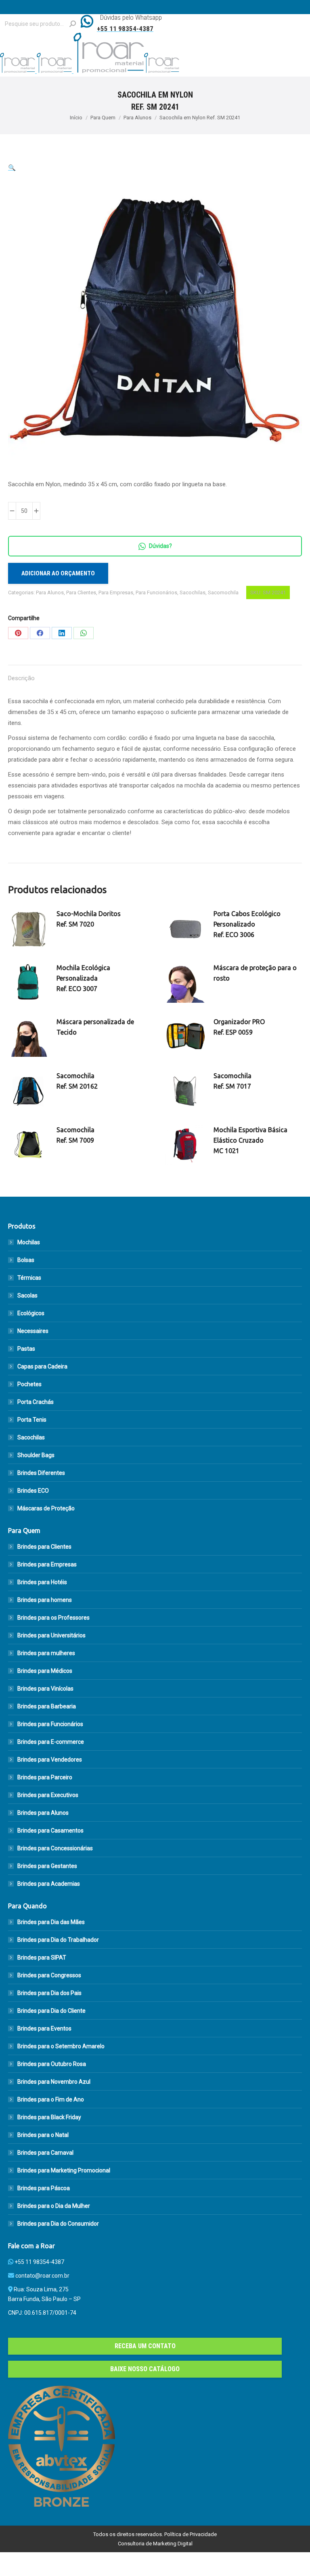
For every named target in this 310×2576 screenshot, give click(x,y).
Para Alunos (50, 592)
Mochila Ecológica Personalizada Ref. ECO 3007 (83, 978)
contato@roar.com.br (42, 2276)
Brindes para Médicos (45, 1671)
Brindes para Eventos (44, 2028)
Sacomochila (223, 592)
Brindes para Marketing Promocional (64, 2170)
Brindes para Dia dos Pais (49, 1993)
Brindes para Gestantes (47, 1866)
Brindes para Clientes (44, 1547)
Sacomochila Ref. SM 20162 (77, 1081)
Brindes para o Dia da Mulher (54, 2206)
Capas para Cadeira (42, 1366)
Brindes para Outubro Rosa (52, 2064)
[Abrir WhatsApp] (290, 2556)
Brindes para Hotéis (42, 1582)
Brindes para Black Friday (49, 2117)
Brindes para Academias (49, 1884)
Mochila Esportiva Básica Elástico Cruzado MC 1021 (250, 1140)
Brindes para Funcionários (50, 1724)
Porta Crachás (36, 1402)
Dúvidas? (160, 546)
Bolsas (26, 1260)
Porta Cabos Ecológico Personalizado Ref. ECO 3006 (247, 924)
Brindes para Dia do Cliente (51, 2011)
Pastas (26, 1349)
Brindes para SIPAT (42, 1958)
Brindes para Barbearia (47, 1706)
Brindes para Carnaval (45, 2153)
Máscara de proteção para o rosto (255, 973)
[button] (12, 168)
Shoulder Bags (36, 1455)
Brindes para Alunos (43, 1813)
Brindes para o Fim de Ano (51, 2099)
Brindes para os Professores (53, 1618)
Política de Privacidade (191, 2534)
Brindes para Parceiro (45, 1777)
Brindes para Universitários (51, 1635)
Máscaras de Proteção (46, 1508)
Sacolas (27, 1295)
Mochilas (29, 1242)
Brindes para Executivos (48, 1795)
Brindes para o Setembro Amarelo (61, 2046)
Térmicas (29, 1278)
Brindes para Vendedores (50, 1760)
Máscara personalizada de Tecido (95, 1027)
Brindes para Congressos (49, 1975)
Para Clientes (81, 592)
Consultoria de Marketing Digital (155, 2544)
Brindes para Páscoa (44, 2188)
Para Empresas (116, 592)
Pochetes (29, 1384)
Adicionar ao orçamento (58, 573)
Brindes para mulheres (46, 1653)
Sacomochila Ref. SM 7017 (232, 1081)
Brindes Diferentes (41, 1473)
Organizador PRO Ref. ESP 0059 (239, 1027)
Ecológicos (31, 1313)
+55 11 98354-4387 (39, 2262)
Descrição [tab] (21, 678)
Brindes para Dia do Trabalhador (58, 1940)
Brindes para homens (45, 1600)
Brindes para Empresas (47, 1564)
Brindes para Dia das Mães (51, 1922)
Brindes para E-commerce (51, 1742)
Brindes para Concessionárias (55, 1848)
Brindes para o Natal (43, 2135)
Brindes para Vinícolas (45, 1689)
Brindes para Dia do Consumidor (58, 2224)
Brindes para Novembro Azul (54, 2082)
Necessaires (33, 1331)
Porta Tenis (32, 1420)
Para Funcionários (156, 592)
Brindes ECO (33, 1491)
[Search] (73, 24)
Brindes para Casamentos (50, 1830)
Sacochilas (193, 592)
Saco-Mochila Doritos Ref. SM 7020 (89, 919)
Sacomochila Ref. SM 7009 (75, 1135)
